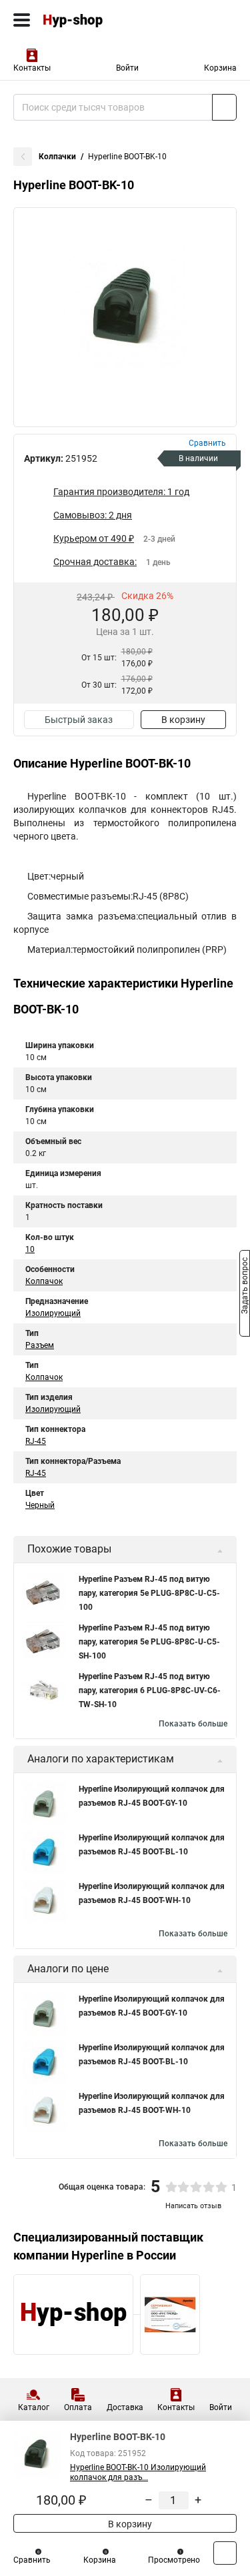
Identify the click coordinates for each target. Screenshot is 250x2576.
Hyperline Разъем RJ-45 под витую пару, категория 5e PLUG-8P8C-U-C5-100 (149, 1593)
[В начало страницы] (225, 2553)
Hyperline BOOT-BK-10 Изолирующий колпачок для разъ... (138, 2472)
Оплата (78, 2407)
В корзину (183, 720)
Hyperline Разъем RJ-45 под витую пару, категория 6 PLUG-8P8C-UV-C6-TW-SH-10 (150, 1690)
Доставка (125, 2407)
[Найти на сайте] (224, 107)
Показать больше (193, 1724)
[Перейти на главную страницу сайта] (100, 20)
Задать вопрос (245, 1287)
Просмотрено (174, 2560)
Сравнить (32, 2560)
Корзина (220, 68)
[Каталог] (22, 20)
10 (30, 1249)
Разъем (40, 1345)
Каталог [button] (34, 2407)
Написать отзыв (193, 2206)
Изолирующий (53, 1313)
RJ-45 (36, 1441)
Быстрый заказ (79, 720)
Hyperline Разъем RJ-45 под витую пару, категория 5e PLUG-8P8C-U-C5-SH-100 (149, 1642)
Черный (40, 1505)
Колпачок (44, 1281)
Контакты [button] (32, 68)
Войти (127, 68)
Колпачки (57, 157)
